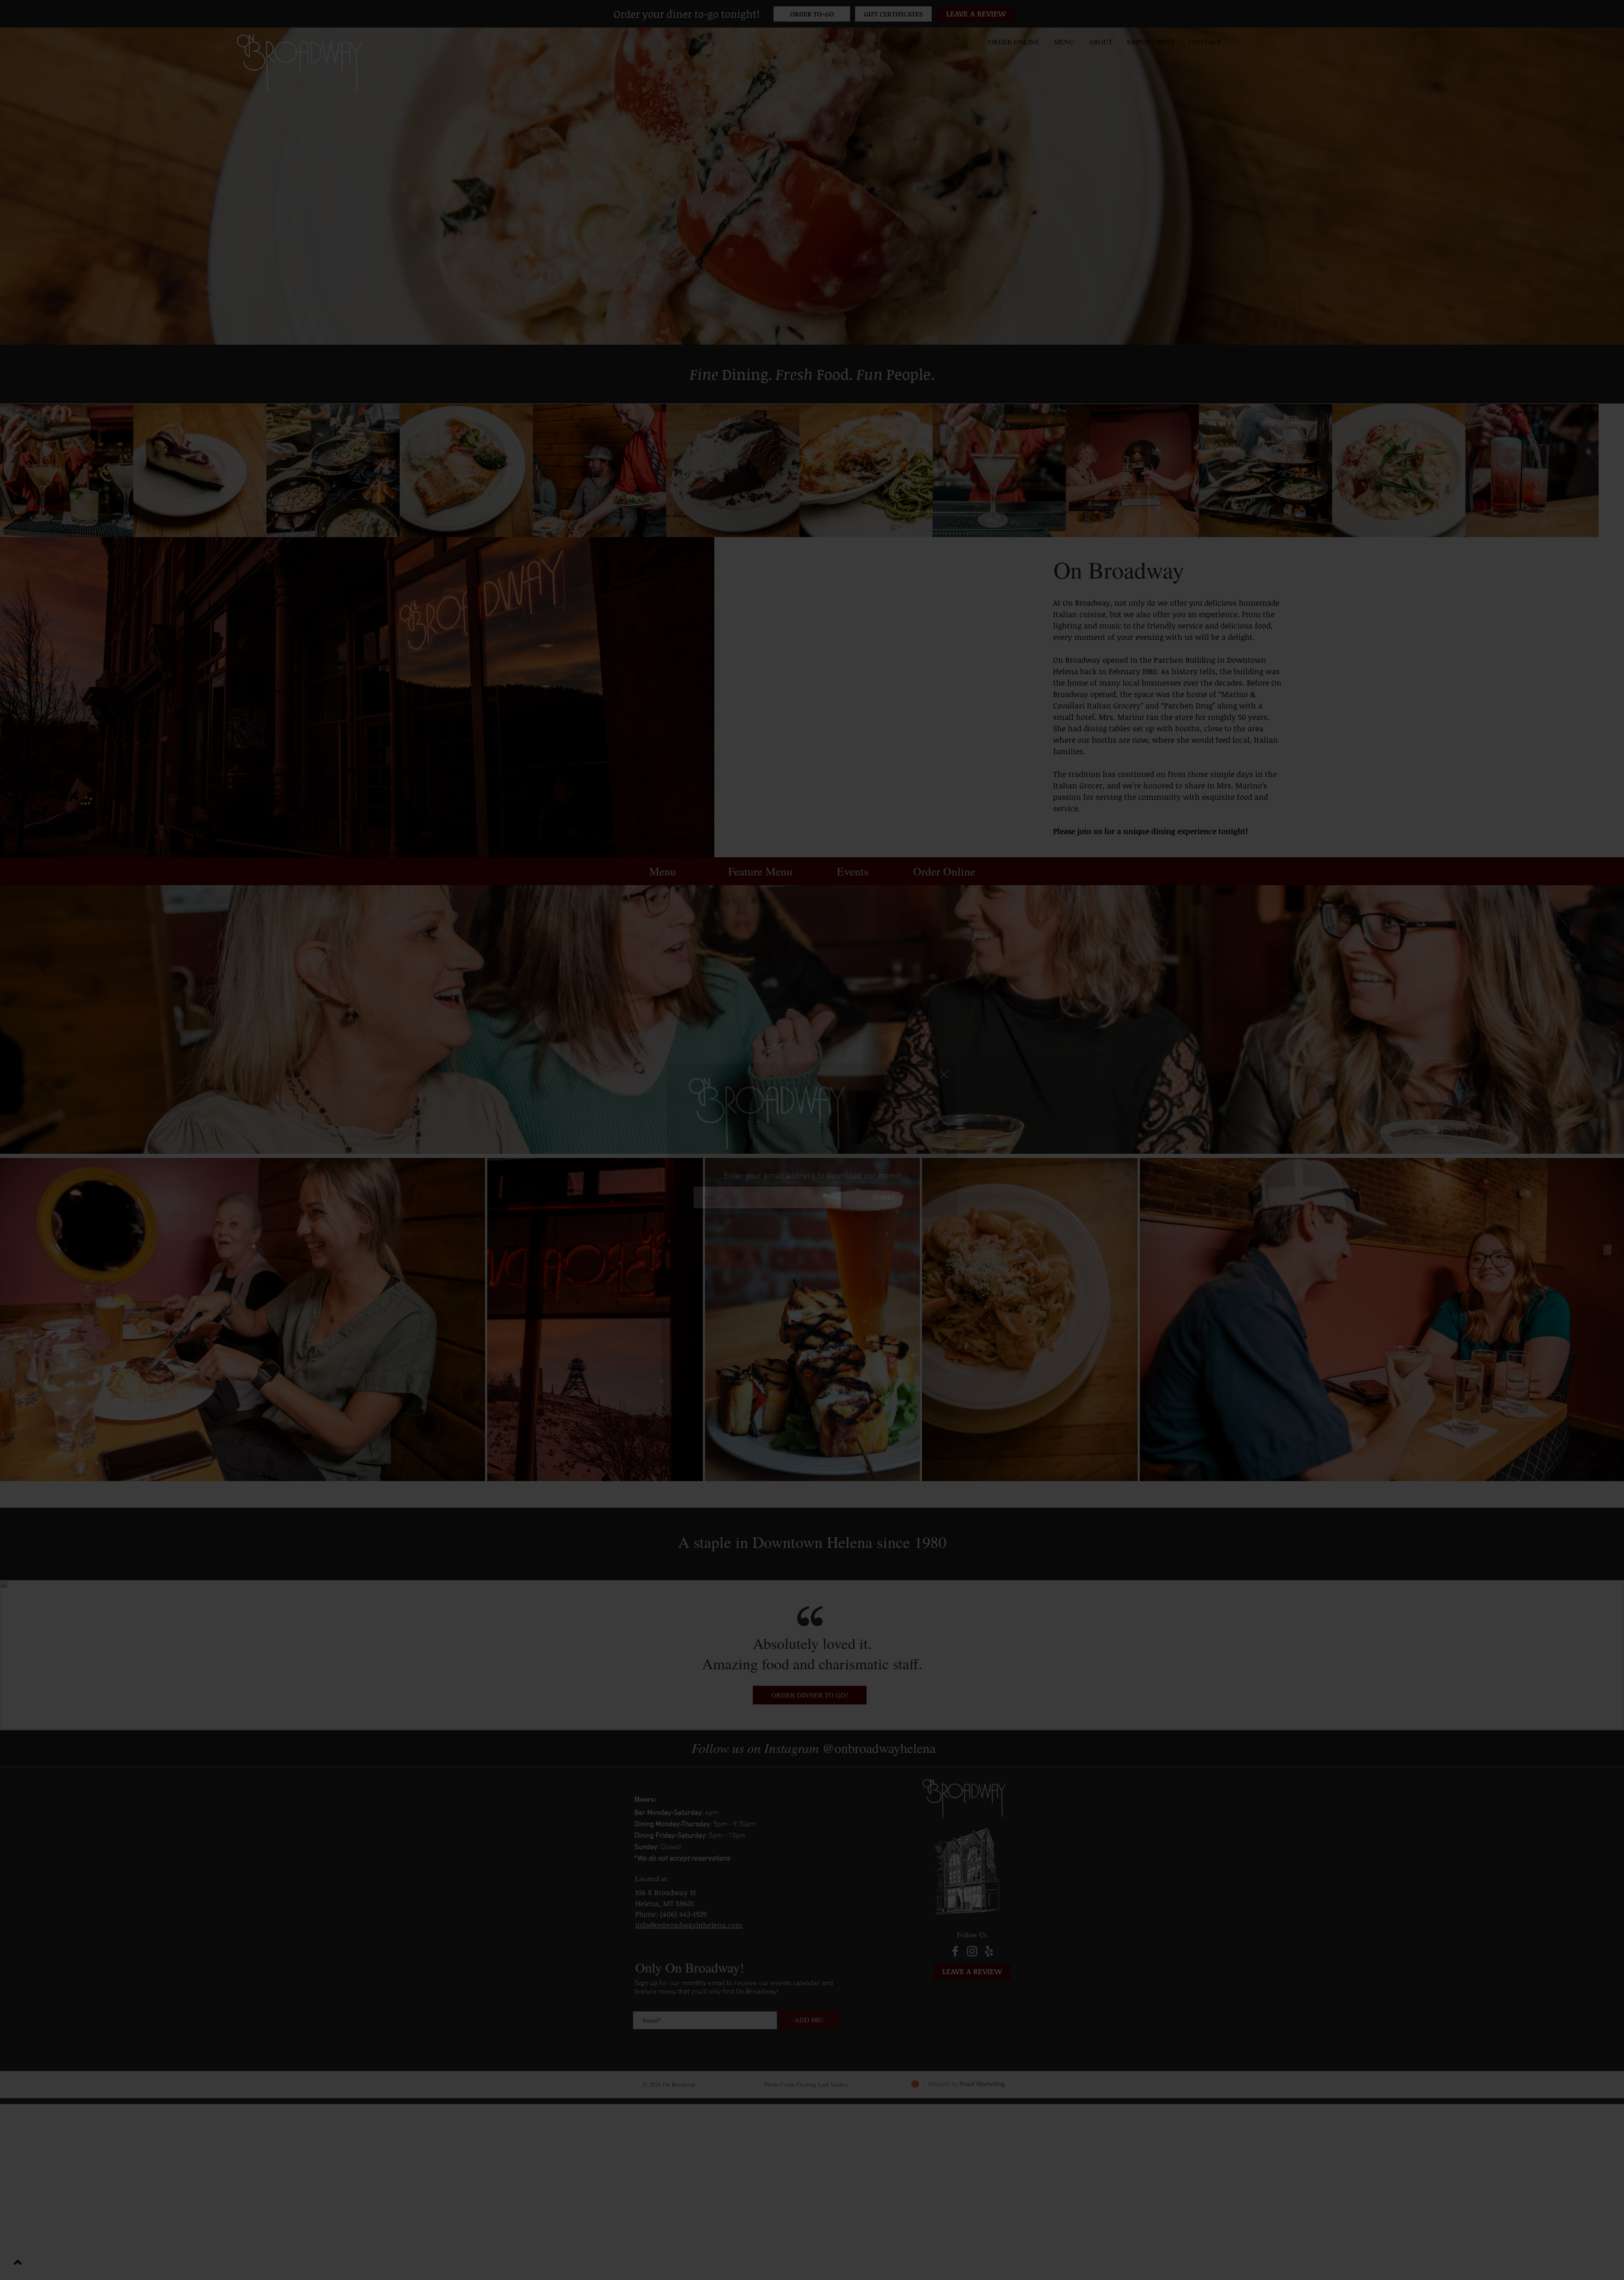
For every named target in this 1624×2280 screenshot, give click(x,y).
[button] (944, 1074)
